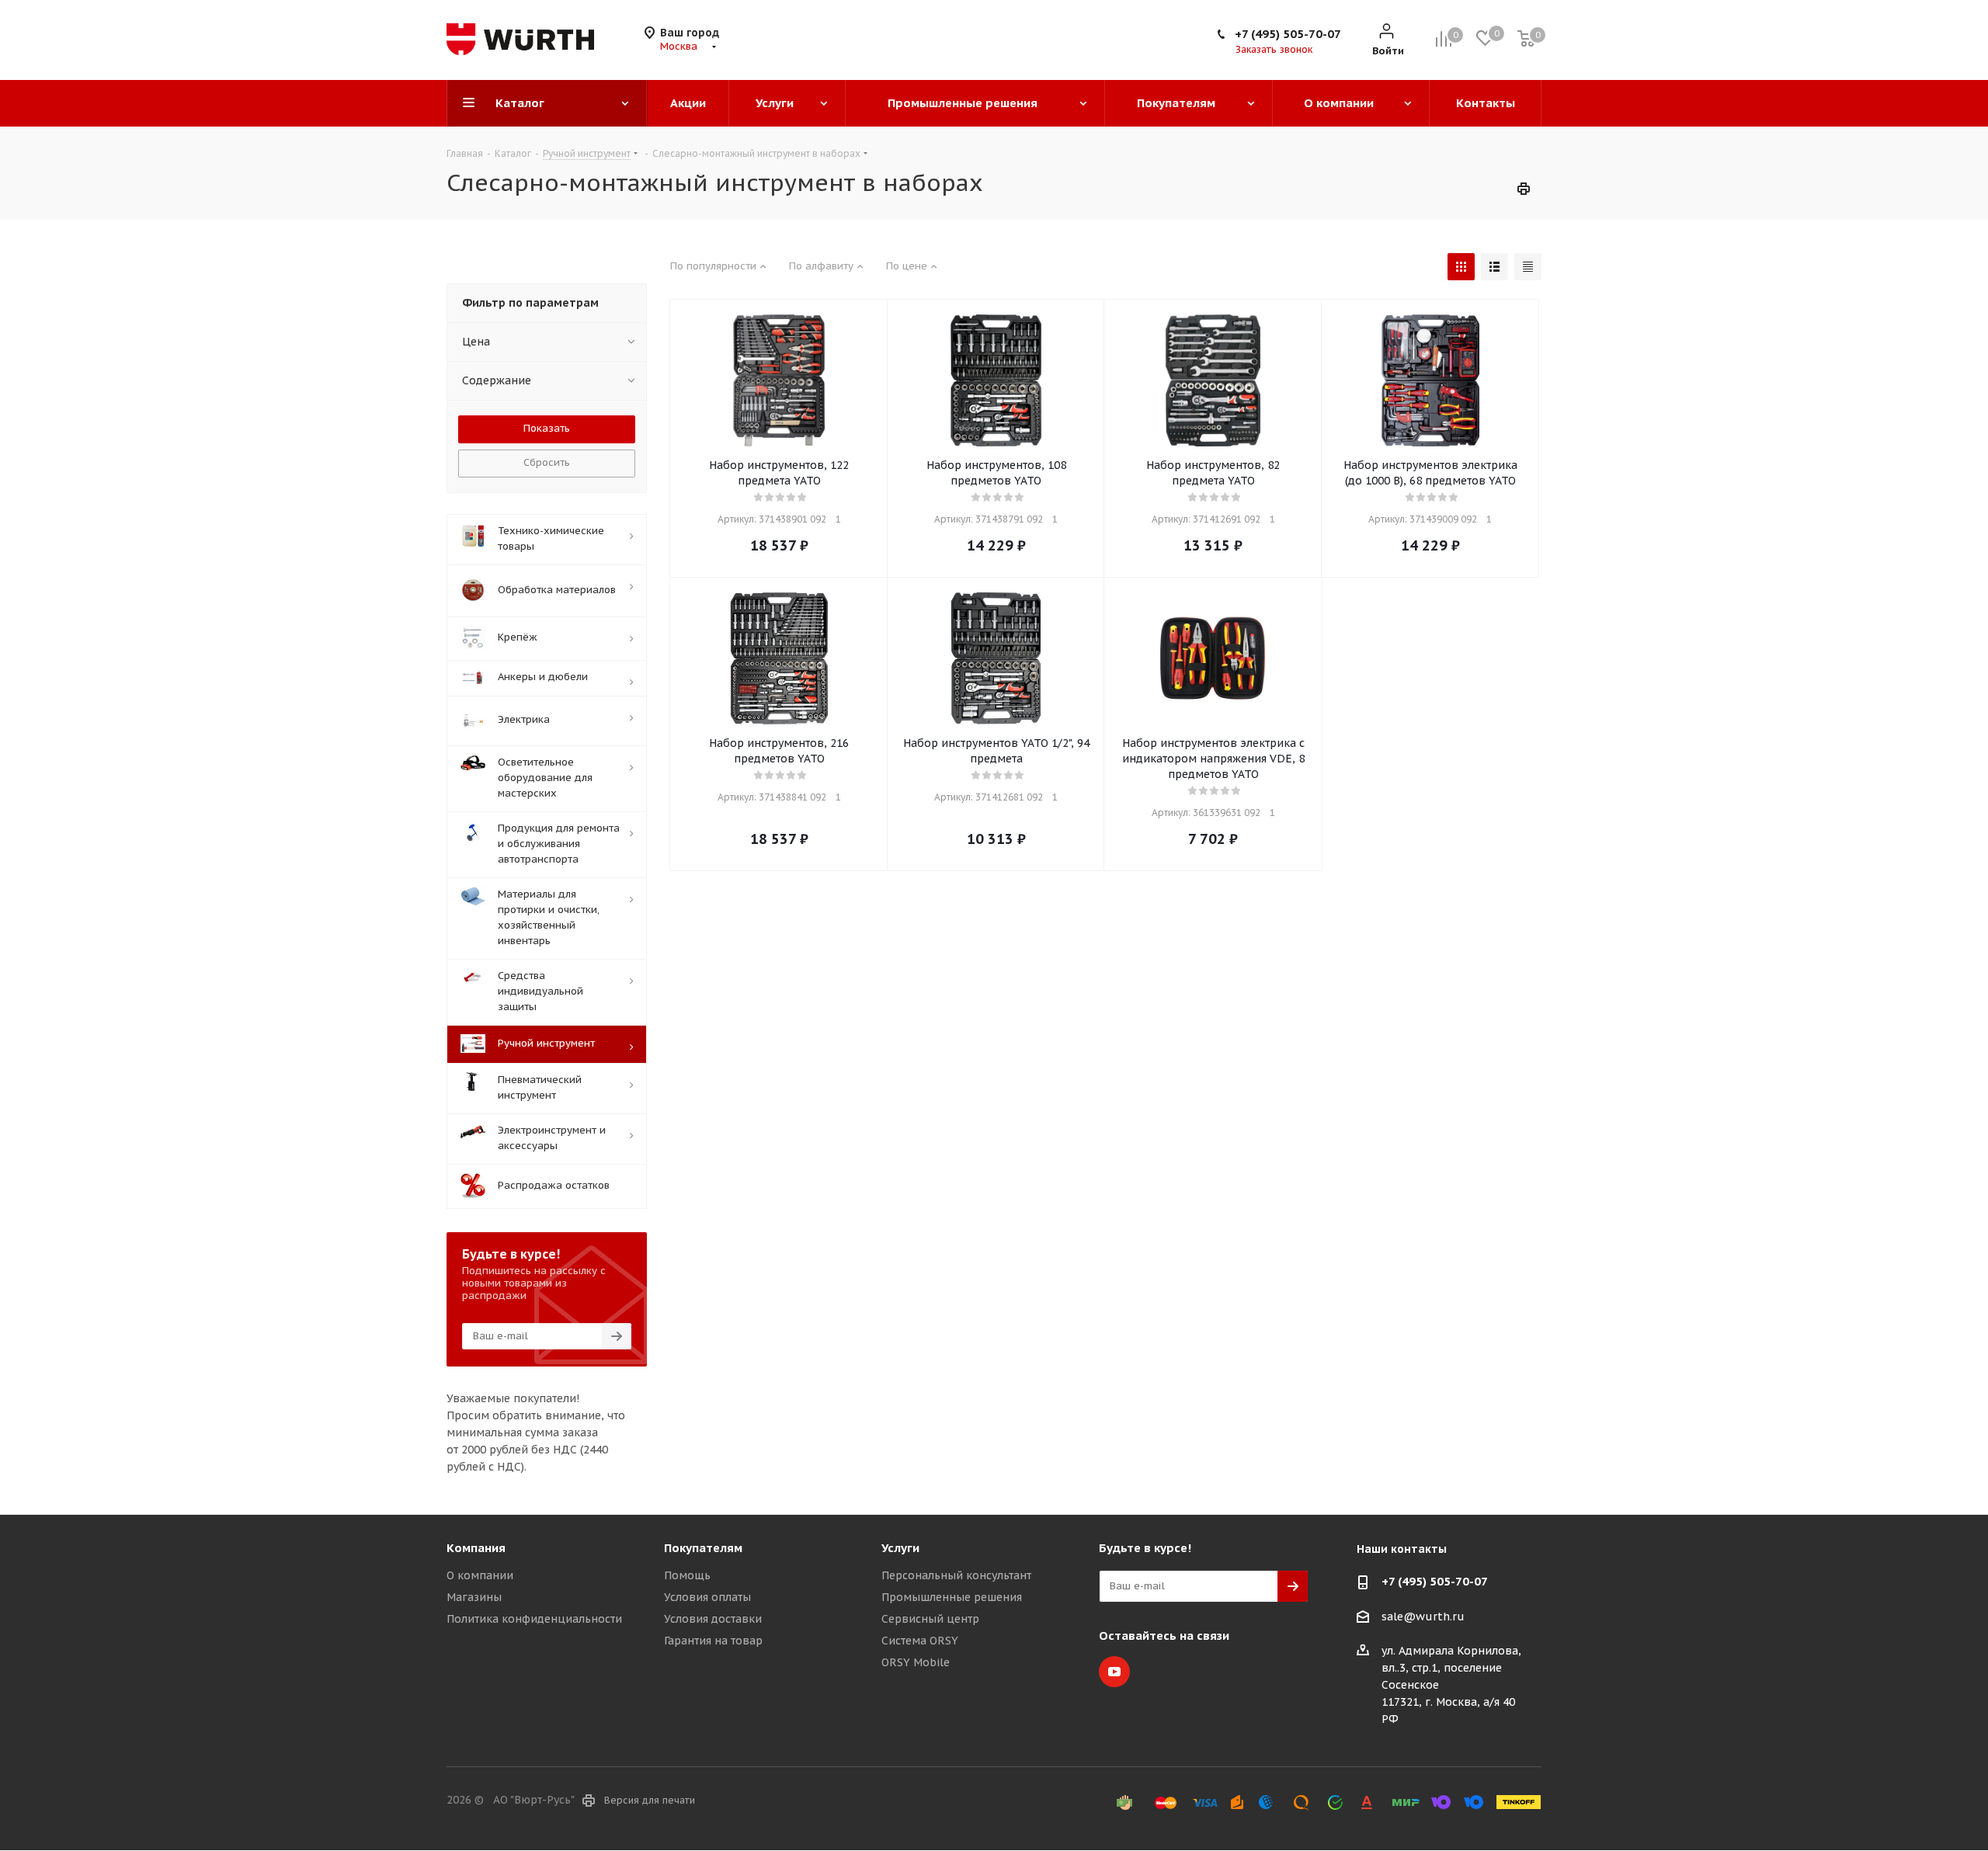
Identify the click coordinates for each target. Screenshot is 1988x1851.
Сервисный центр (930, 1619)
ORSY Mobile (916, 1662)
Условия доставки (713, 1619)
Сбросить (547, 462)
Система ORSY (920, 1641)
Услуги (900, 1548)
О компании (480, 1575)
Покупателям (703, 1548)
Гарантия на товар (713, 1641)
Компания (476, 1548)
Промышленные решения (952, 1597)
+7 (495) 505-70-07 (1288, 34)
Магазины (474, 1597)
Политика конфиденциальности (534, 1619)
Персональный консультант (956, 1575)
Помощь (687, 1575)
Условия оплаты (707, 1597)
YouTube (1114, 1672)
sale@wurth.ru (1423, 1617)
